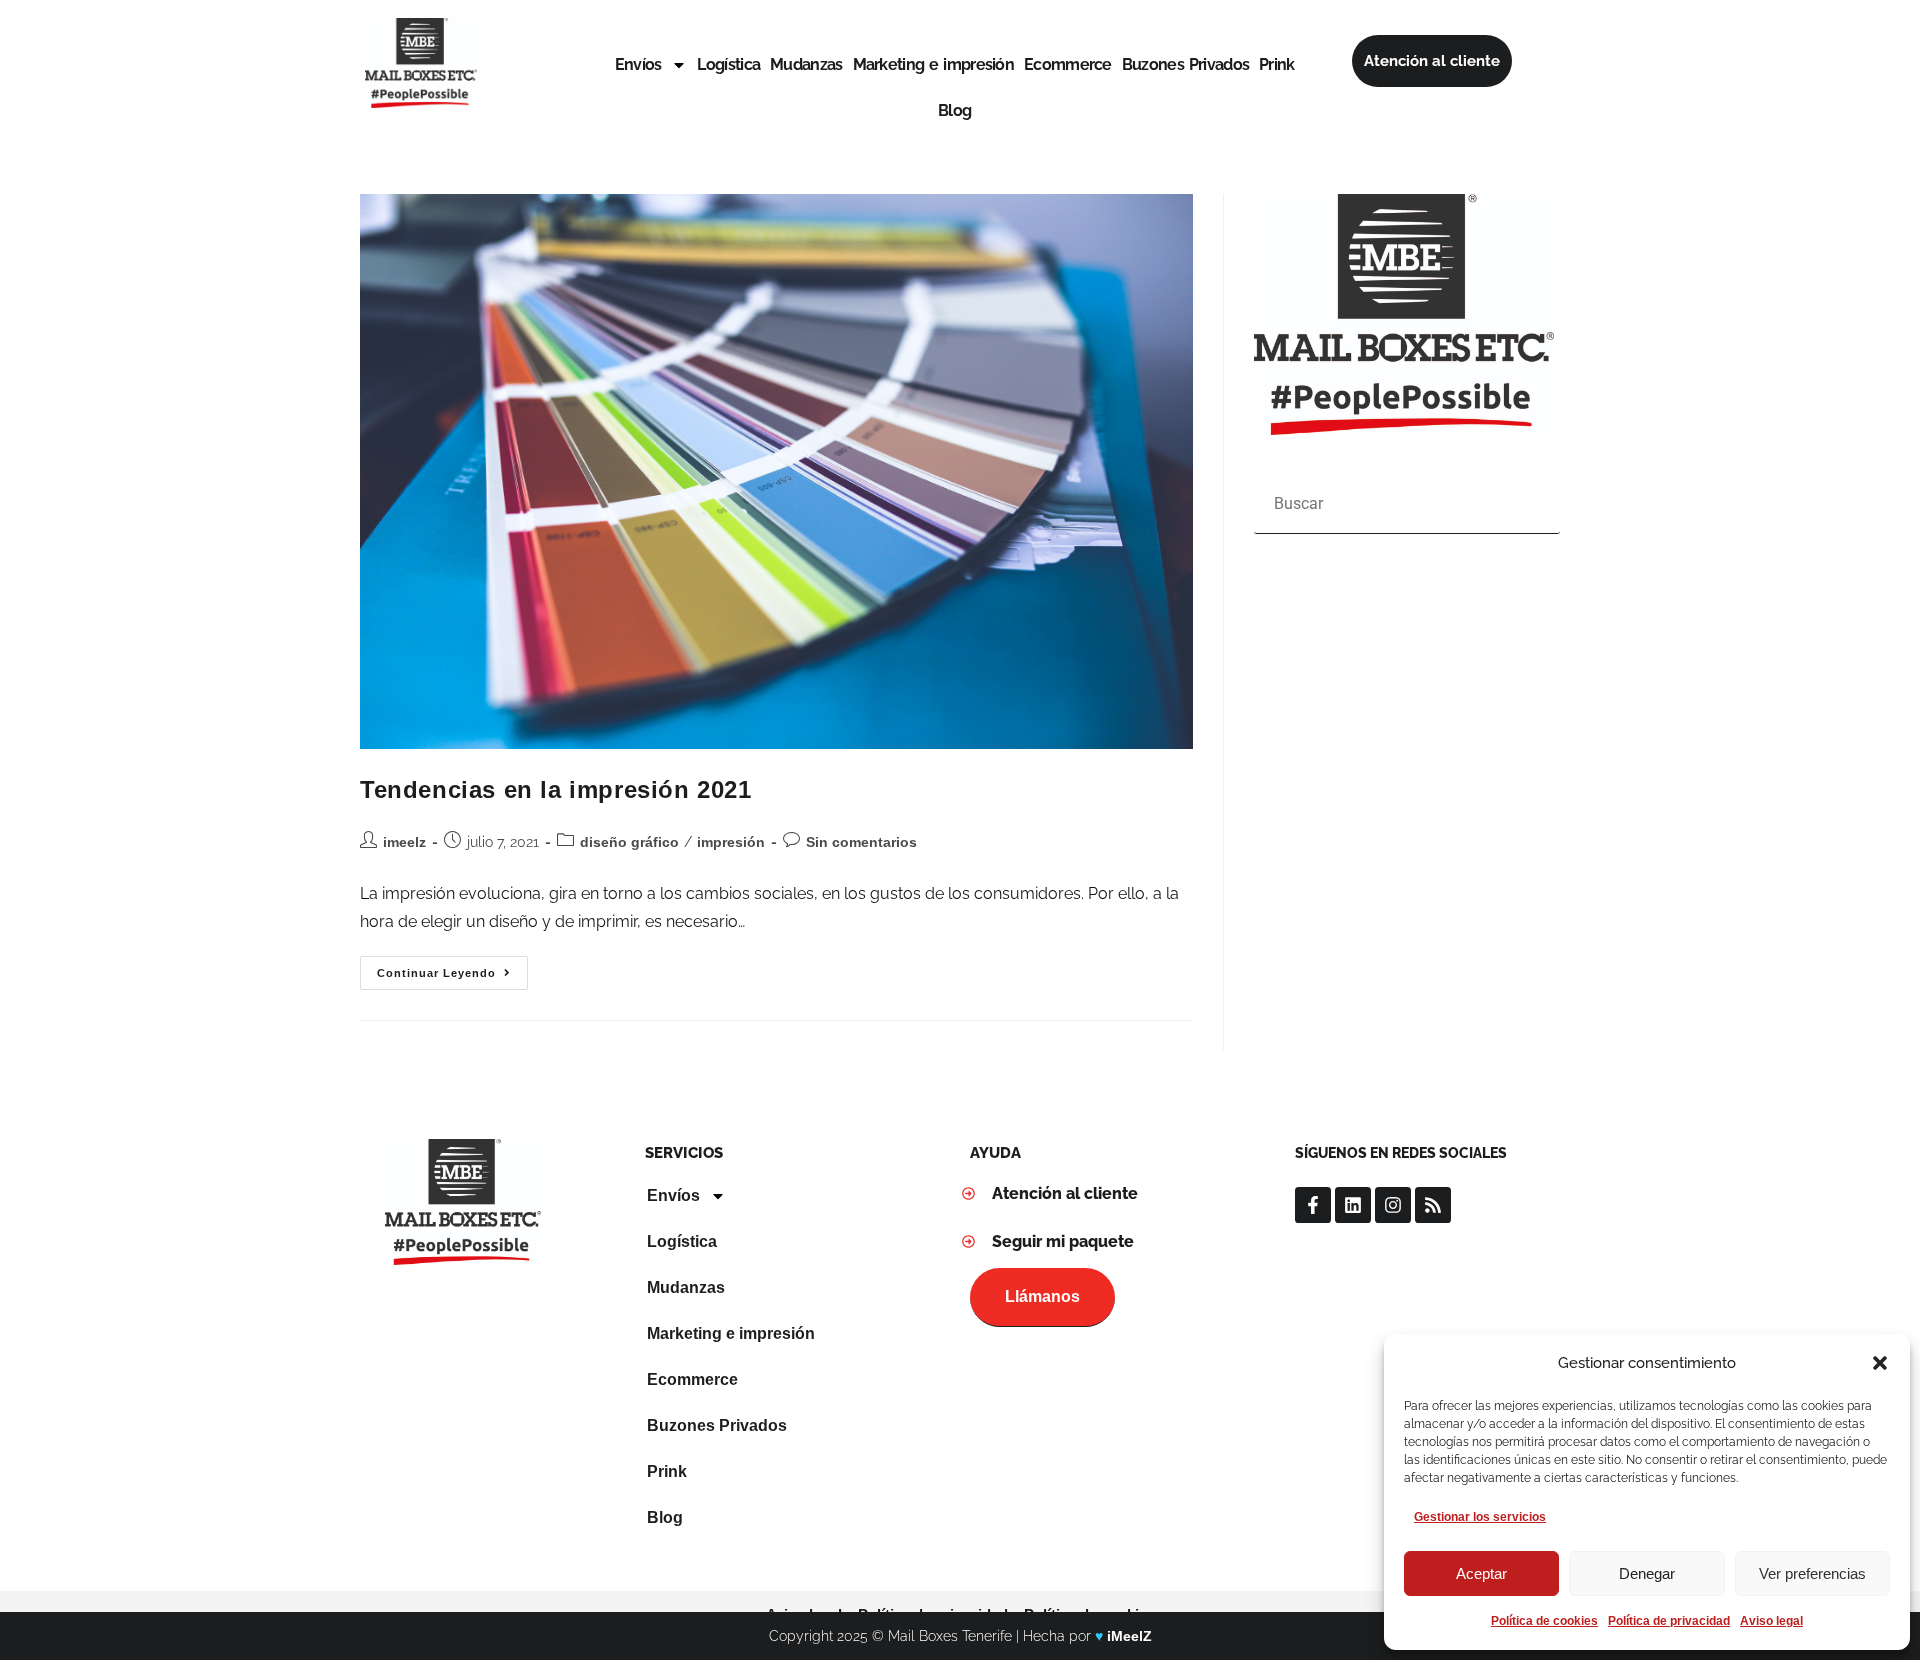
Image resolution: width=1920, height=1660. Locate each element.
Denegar (1647, 1573)
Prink (1277, 64)
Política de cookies (1544, 1621)
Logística (728, 64)
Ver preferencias (1812, 1573)
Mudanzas (806, 64)
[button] (1880, 1363)
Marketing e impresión (934, 64)
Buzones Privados (1185, 64)
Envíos (638, 64)
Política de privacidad (1669, 1621)
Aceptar (1481, 1573)
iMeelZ (1129, 1636)
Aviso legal (1771, 1621)
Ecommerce (1068, 64)
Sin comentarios (861, 842)
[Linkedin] (1353, 1205)
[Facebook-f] (1313, 1205)
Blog (954, 110)
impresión (731, 842)
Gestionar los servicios (1480, 1517)
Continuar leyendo (452, 967)
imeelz (404, 842)
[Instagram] (1393, 1205)
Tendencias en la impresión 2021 (556, 789)
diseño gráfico (629, 842)
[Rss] (1433, 1205)
